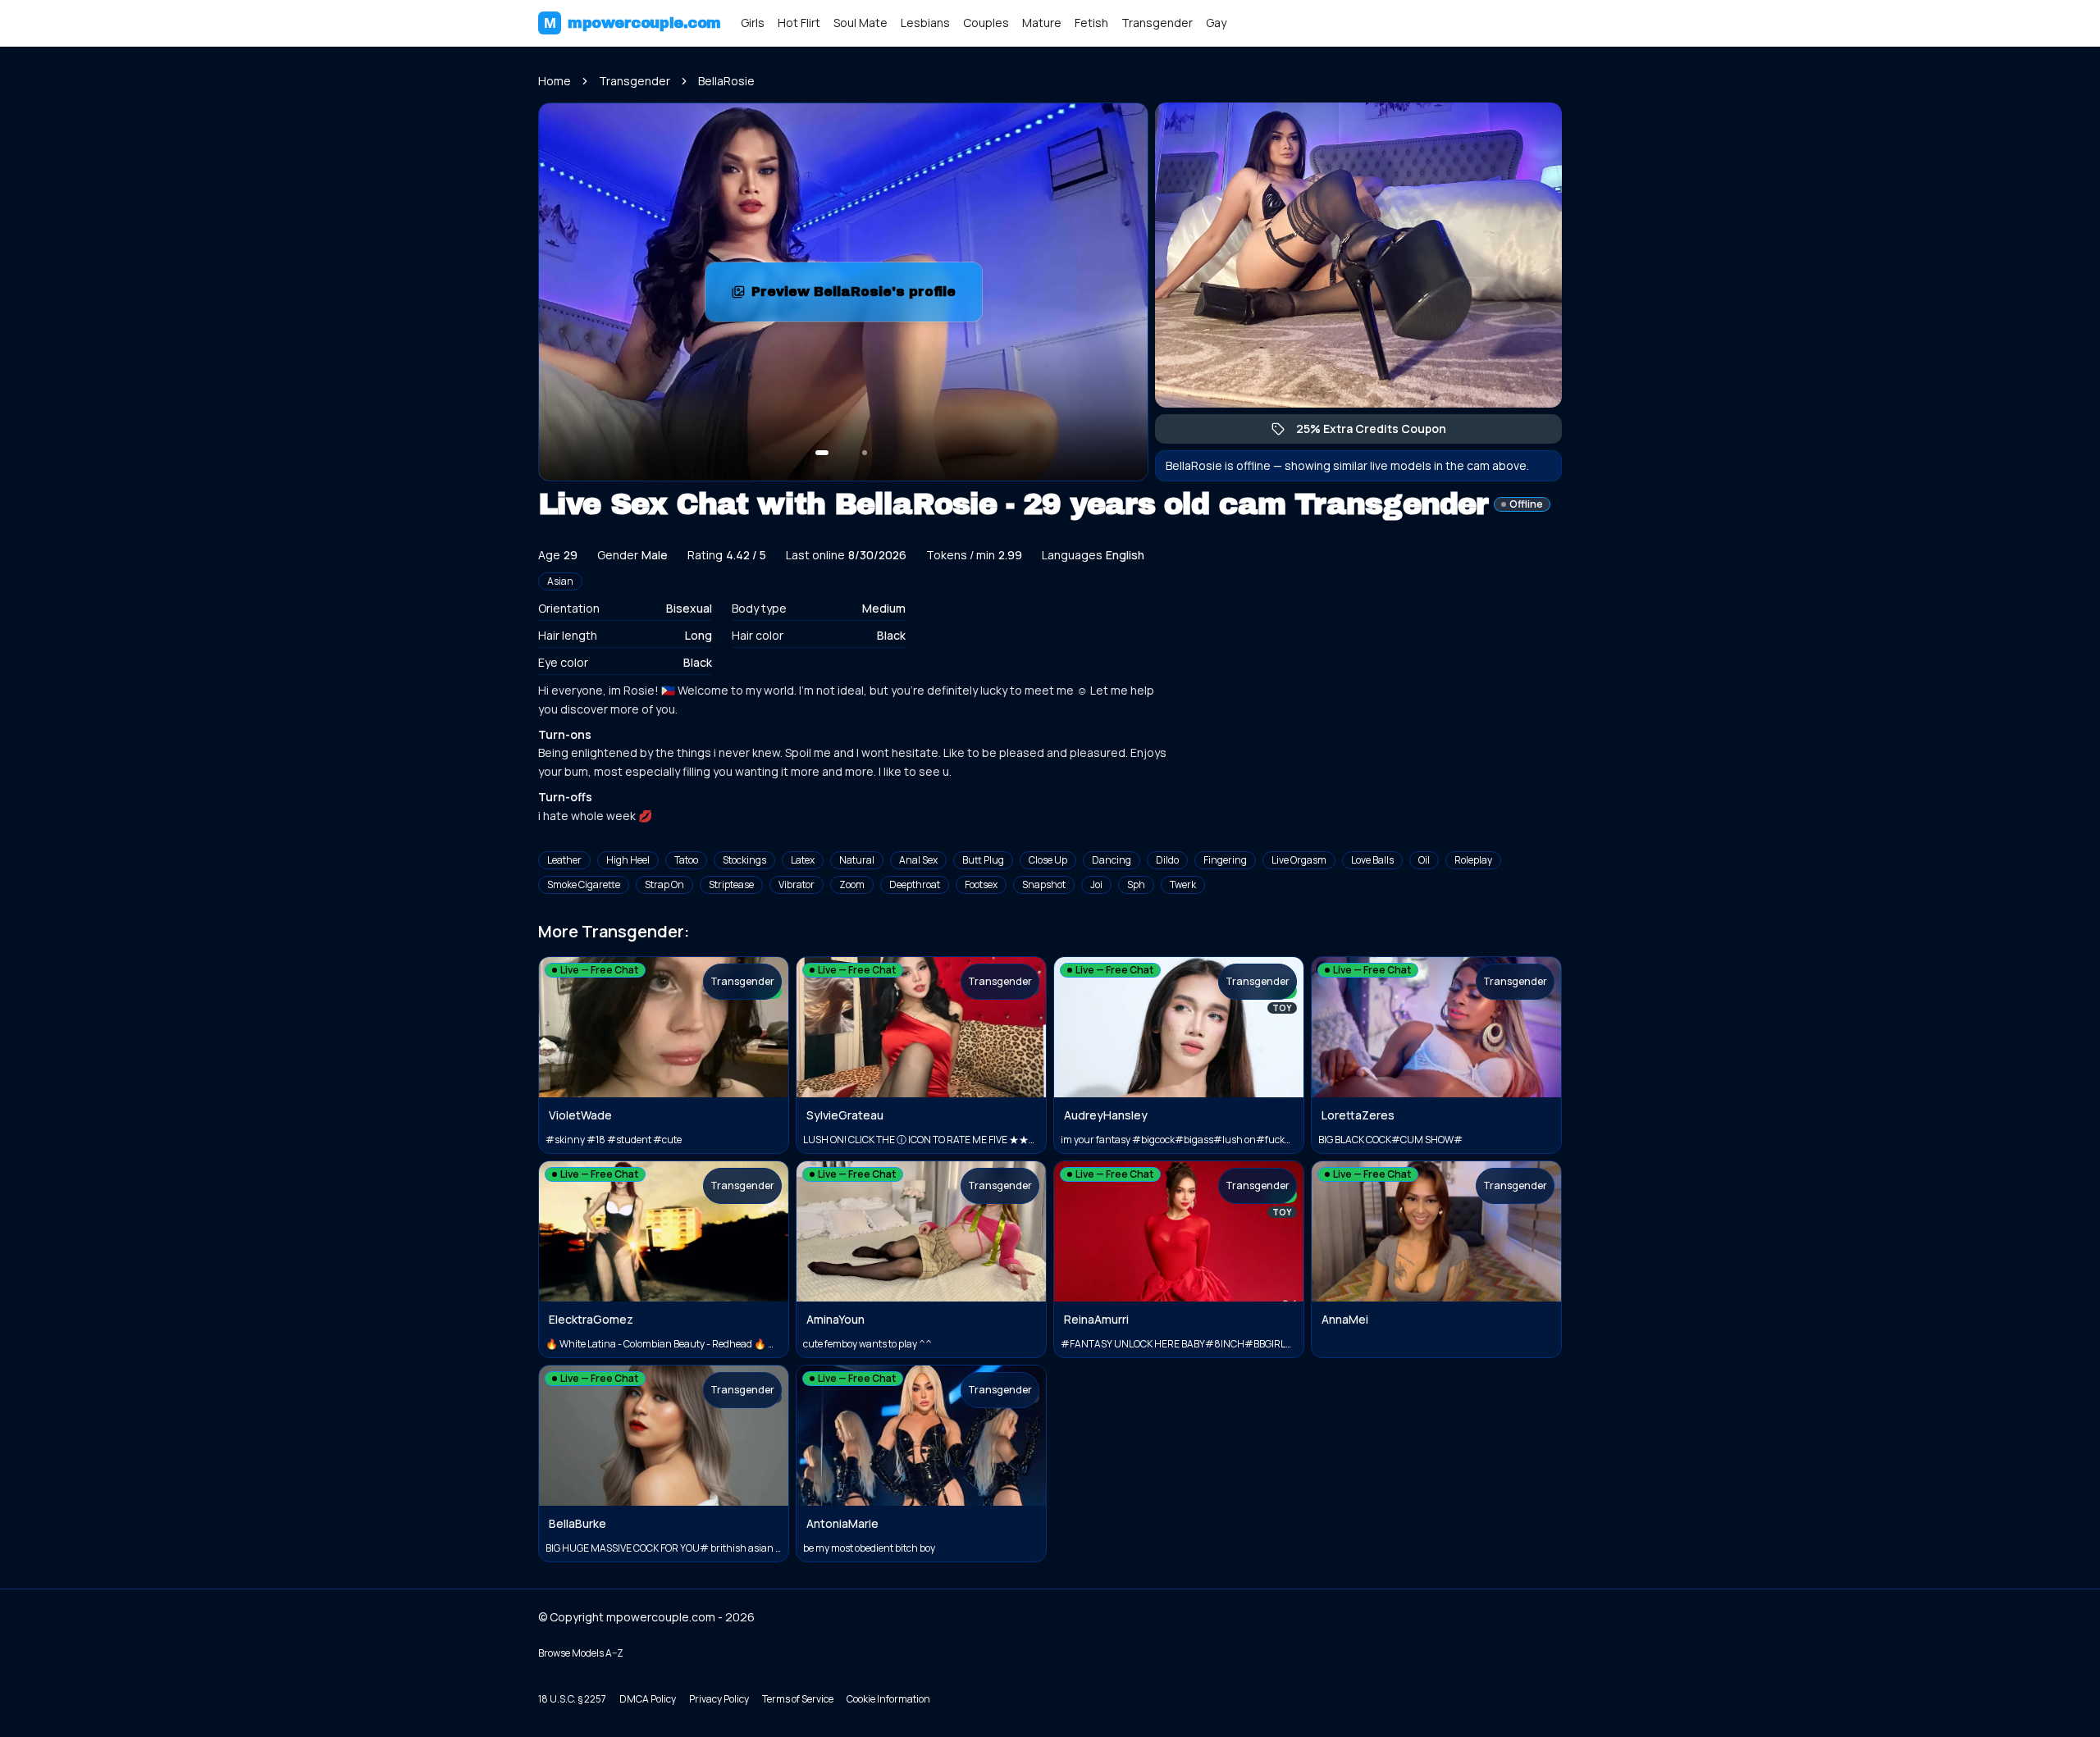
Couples (986, 23)
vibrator (797, 884)
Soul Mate (861, 23)
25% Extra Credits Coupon (1379, 432)
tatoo (686, 860)
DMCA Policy (648, 1699)
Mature (1042, 23)
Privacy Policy (719, 1699)
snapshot (1044, 884)
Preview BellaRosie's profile (866, 296)
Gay (1216, 23)
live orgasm (1299, 860)
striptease (731, 884)
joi (1096, 884)
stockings (744, 860)
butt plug (983, 860)
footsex (981, 884)
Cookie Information (888, 1699)
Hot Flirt (799, 23)
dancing (1112, 860)
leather (564, 860)
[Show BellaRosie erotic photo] (822, 453)
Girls (753, 23)
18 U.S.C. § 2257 (572, 1699)
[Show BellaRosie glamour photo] (865, 453)
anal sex (918, 860)
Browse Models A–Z (581, 1653)
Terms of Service (798, 1699)
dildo (1167, 860)
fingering (1225, 860)
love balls (1372, 860)
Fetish (1091, 23)
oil (1424, 860)
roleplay (1473, 860)
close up (1048, 860)
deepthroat (915, 884)
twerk (1183, 884)
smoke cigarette (584, 884)
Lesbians (925, 23)
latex (803, 860)
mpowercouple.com (632, 23)
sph (1136, 884)
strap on (664, 884)
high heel (628, 860)
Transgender (1157, 23)
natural (857, 860)
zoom (852, 884)
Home (555, 81)
